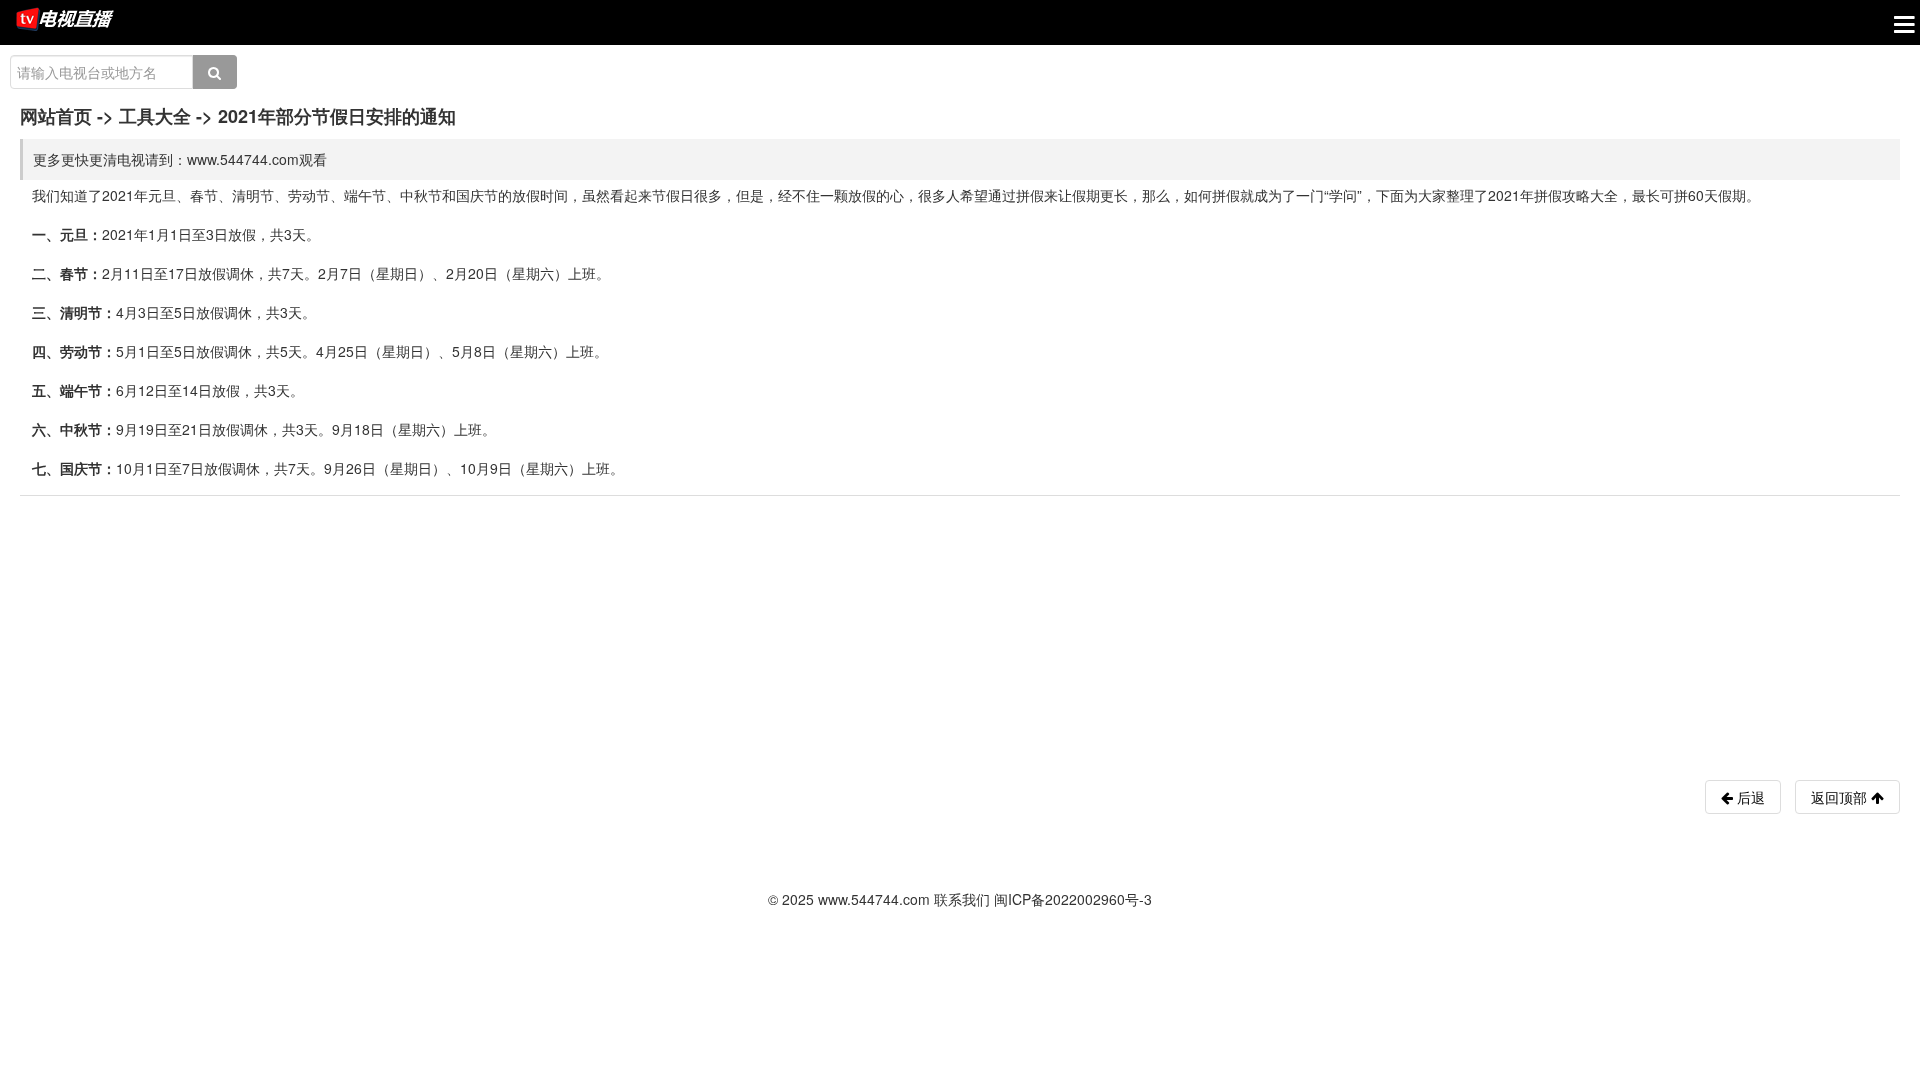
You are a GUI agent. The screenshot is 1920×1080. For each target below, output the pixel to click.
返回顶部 (1841, 797)
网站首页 (56, 116)
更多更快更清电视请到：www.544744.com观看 (180, 159)
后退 (1749, 797)
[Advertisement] (170, 631)
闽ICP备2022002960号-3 (1073, 899)
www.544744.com (874, 899)
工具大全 (155, 116)
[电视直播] (65, 21)
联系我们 (962, 899)
